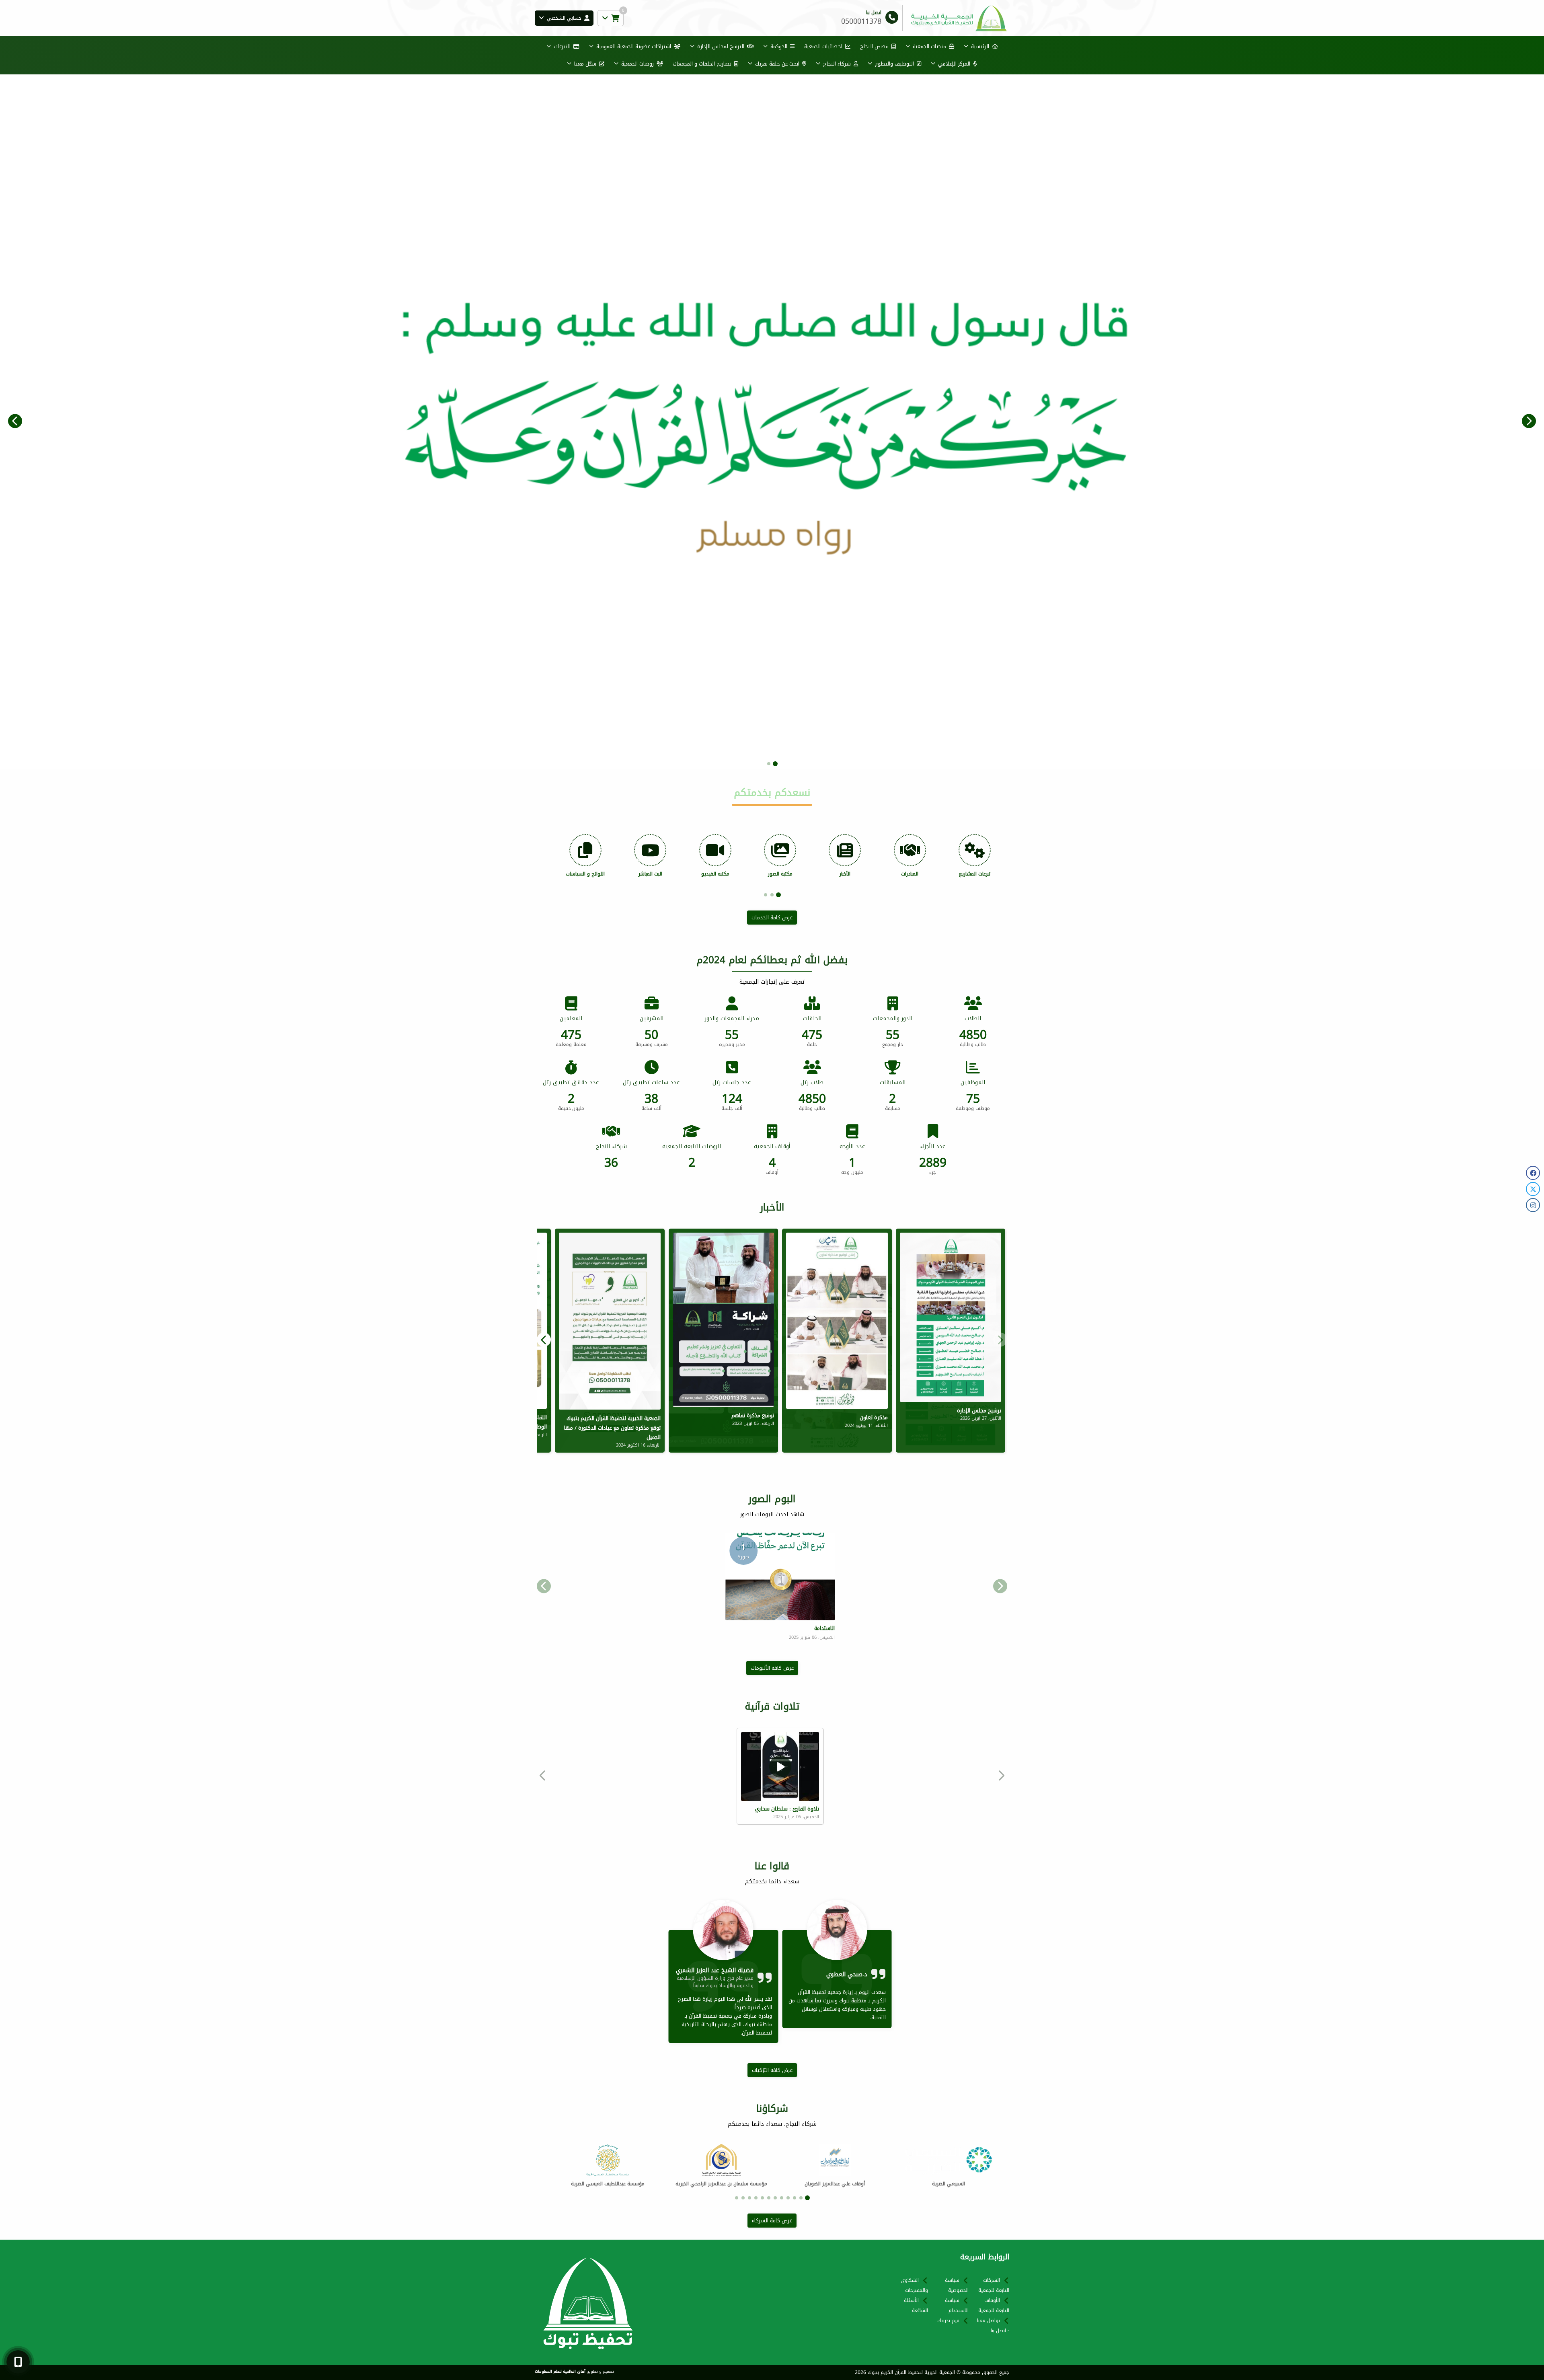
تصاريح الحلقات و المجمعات (702, 64)
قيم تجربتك (948, 2320)
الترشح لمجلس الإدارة (721, 46)
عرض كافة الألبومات (772, 1668)
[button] (15, 421)
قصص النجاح (874, 46)
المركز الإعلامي (954, 64)
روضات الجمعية (638, 64)
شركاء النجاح (837, 64)
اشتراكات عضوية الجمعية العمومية (634, 46)
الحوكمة (779, 46)
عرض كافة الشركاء (772, 2221)
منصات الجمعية (929, 46)
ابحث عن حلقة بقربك (777, 64)
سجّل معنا (585, 64)
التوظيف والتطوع (894, 64)
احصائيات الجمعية (823, 46)
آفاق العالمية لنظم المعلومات (560, 2372)
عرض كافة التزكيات (772, 2070)
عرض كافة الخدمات (772, 918)
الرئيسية (980, 46)
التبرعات (562, 46)
